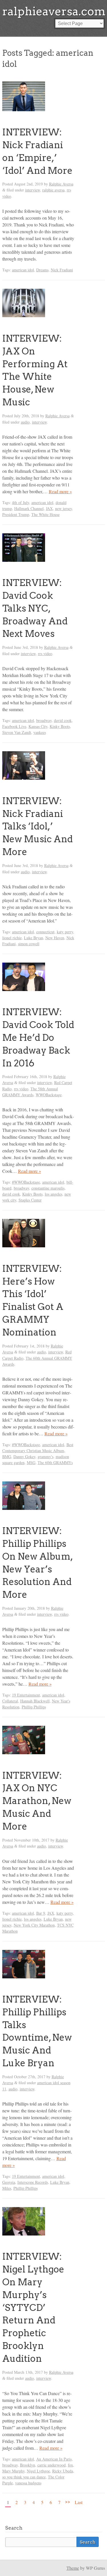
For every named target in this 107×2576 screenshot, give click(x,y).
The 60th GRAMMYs (55, 1463)
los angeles (53, 1194)
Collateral (10, 1701)
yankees (40, 732)
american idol (23, 270)
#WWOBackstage (26, 1182)
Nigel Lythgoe (38, 2471)
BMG (7, 1457)
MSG (31, 1463)
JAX (49, 508)
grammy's (46, 1457)
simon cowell (29, 944)
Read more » (60, 491)
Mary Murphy (13, 2471)
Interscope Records (33, 2182)
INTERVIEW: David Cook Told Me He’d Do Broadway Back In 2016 (38, 1037)
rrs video (45, 654)
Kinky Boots (60, 726)
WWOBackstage (49, 1095)
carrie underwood (52, 2465)
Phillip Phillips (34, 1707)
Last (79, 2502)
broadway (44, 720)
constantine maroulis (48, 1188)
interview (33, 190)
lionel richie (12, 938)
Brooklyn (28, 2465)
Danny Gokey (24, 1457)
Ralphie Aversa (61, 184)
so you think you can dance (24, 2477)
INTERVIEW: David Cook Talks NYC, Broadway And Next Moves (35, 608)
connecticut (45, 932)
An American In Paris (54, 2459)
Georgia (9, 2182)
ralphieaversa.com (54, 11)
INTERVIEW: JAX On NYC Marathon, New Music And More (37, 1801)
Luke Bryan (34, 938)
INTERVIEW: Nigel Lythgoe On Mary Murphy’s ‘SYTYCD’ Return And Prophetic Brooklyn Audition (33, 2307)
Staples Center (30, 1200)
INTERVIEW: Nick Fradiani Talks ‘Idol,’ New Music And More (38, 826)
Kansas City (38, 726)
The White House (46, 514)
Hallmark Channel (29, 508)
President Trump (16, 514)
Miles (7, 2188)
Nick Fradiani (62, 270)
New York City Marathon (34, 1925)
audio (25, 422)
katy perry (65, 932)
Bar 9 (41, 1913)
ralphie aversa (53, 190)
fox (70, 2465)
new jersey (63, 508)
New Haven (55, 938)
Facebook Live (14, 726)
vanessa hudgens (28, 2483)
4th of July (21, 502)
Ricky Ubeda (63, 2471)
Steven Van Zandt (17, 732)
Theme (73, 2568)
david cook (63, 720)
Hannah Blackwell (35, 1701)
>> (68, 2501)
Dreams (42, 270)
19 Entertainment (26, 1695)
